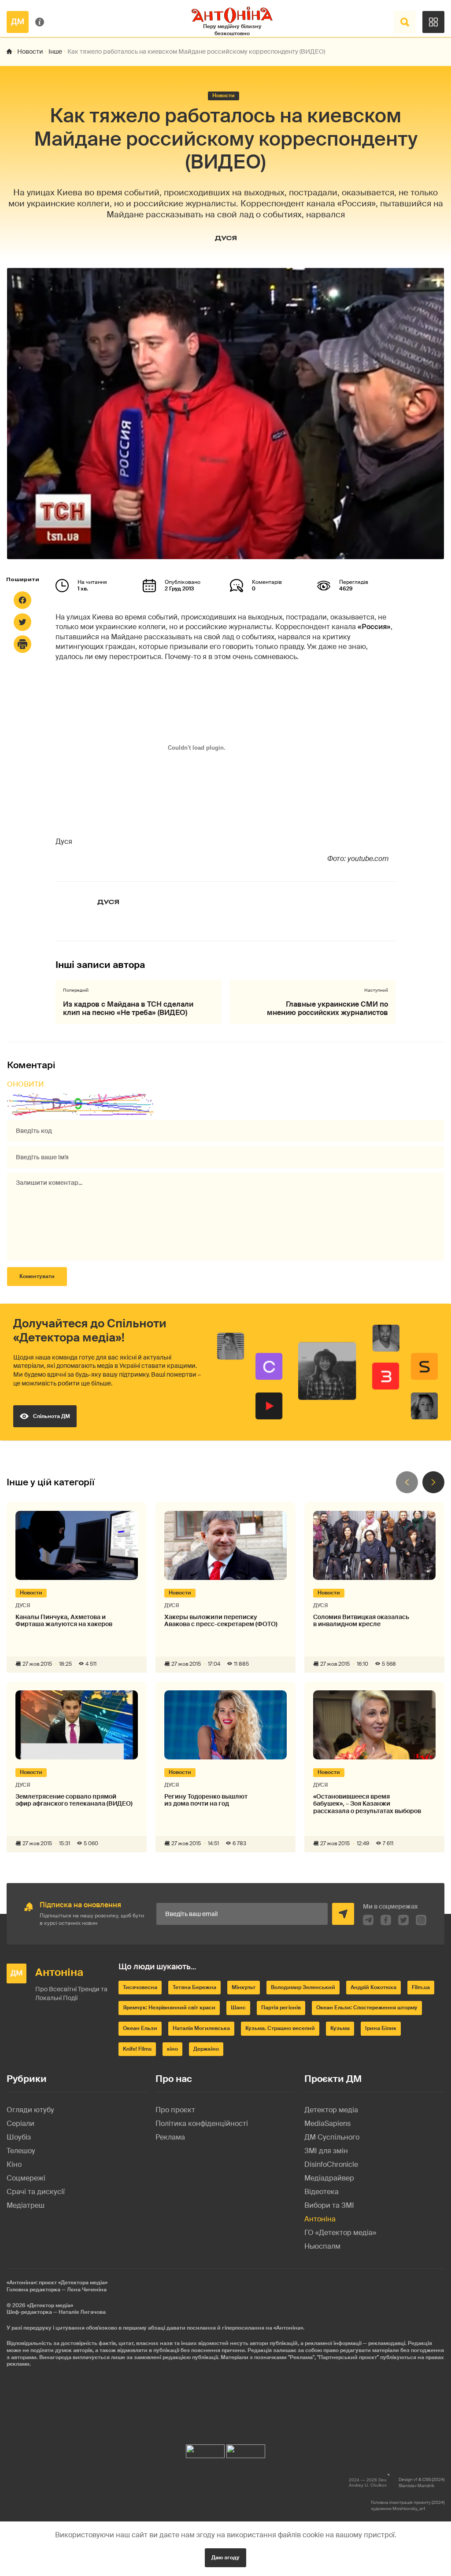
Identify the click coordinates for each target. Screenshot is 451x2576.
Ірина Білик (381, 2028)
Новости (30, 51)
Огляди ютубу (30, 2110)
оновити (26, 1084)
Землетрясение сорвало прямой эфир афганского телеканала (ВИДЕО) (74, 1800)
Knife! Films (137, 2049)
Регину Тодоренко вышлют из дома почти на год (206, 1800)
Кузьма (340, 2028)
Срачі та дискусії (36, 2192)
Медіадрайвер (329, 2178)
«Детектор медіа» (50, 2305)
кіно (172, 2049)
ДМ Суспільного (332, 2137)
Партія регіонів (281, 2008)
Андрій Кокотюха (373, 1987)
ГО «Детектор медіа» (340, 2233)
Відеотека (322, 2192)
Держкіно (206, 2049)
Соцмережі (26, 2178)
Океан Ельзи (140, 2028)
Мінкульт (244, 1987)
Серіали (20, 2123)
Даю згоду (225, 2558)
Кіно (14, 2164)
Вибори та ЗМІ (329, 2205)
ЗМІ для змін (326, 2151)
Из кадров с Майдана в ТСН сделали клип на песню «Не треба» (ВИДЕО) (128, 1008)
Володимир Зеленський (303, 1987)
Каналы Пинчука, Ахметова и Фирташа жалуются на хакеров (64, 1621)
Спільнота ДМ (52, 1416)
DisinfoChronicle (331, 2164)
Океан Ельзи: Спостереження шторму (367, 2008)
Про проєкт (175, 2110)
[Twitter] (22, 622)
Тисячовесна (140, 1987)
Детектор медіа (331, 2110)
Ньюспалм (322, 2246)
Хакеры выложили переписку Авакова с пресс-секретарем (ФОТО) (221, 1621)
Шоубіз (19, 2137)
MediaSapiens (327, 2123)
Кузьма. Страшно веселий (280, 2028)
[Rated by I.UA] (205, 2449)
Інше (55, 51)
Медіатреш (26, 2205)
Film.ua (421, 1987)
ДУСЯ (226, 238)
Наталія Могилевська (201, 2028)
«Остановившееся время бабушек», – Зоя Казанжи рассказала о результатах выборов (367, 1804)
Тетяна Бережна (194, 1987)
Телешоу (21, 2151)
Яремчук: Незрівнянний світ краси (169, 2008)
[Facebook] (22, 600)
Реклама (170, 2137)
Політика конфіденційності (202, 2123)
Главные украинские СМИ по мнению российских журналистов (327, 1008)
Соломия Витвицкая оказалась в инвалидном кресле (361, 1621)
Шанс (238, 2008)
